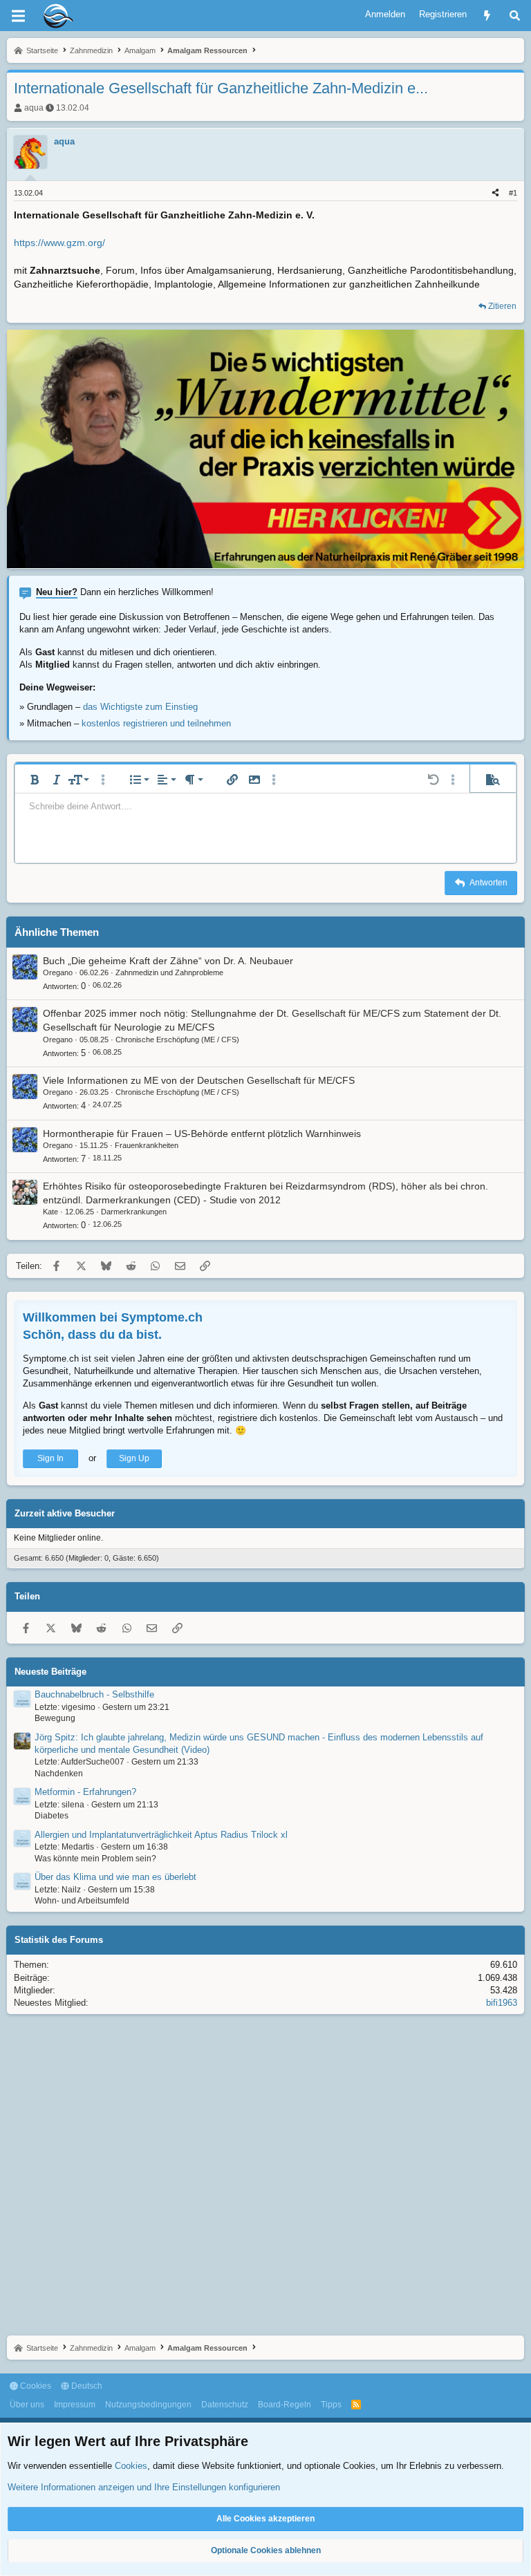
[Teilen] (495, 193)
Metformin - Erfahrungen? (85, 1792)
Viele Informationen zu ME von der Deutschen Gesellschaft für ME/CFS (199, 1080)
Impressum (75, 2405)
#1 (513, 193)
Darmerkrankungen (134, 1212)
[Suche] (515, 16)
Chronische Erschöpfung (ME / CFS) (177, 1040)
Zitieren (502, 306)
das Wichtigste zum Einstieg (140, 707)
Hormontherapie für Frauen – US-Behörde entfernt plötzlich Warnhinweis (202, 1134)
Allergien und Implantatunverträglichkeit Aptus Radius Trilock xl (161, 1835)
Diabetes (52, 1816)
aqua (34, 108)
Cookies (35, 2386)
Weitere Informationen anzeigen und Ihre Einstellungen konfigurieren (144, 2487)
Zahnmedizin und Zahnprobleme (169, 972)
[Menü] (18, 16)
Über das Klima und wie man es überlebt (115, 1877)
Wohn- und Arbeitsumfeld (82, 1901)
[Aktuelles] (487, 16)
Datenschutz (225, 2405)
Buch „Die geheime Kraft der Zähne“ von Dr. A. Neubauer (168, 961)
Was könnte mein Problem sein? (95, 1859)
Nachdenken (59, 1774)
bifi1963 (502, 2003)
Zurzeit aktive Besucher (65, 1513)
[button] (35, 780)
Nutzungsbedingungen (148, 2405)
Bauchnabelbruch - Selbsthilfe (94, 1694)
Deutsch (86, 2386)
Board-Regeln (285, 2405)
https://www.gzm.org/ (59, 243)
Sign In (50, 1458)
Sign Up (134, 1458)
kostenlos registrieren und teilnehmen (156, 723)
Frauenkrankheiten (147, 1145)
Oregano (58, 972)
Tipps (331, 2405)
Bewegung (55, 1718)
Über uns (27, 2405)
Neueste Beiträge (50, 1672)
